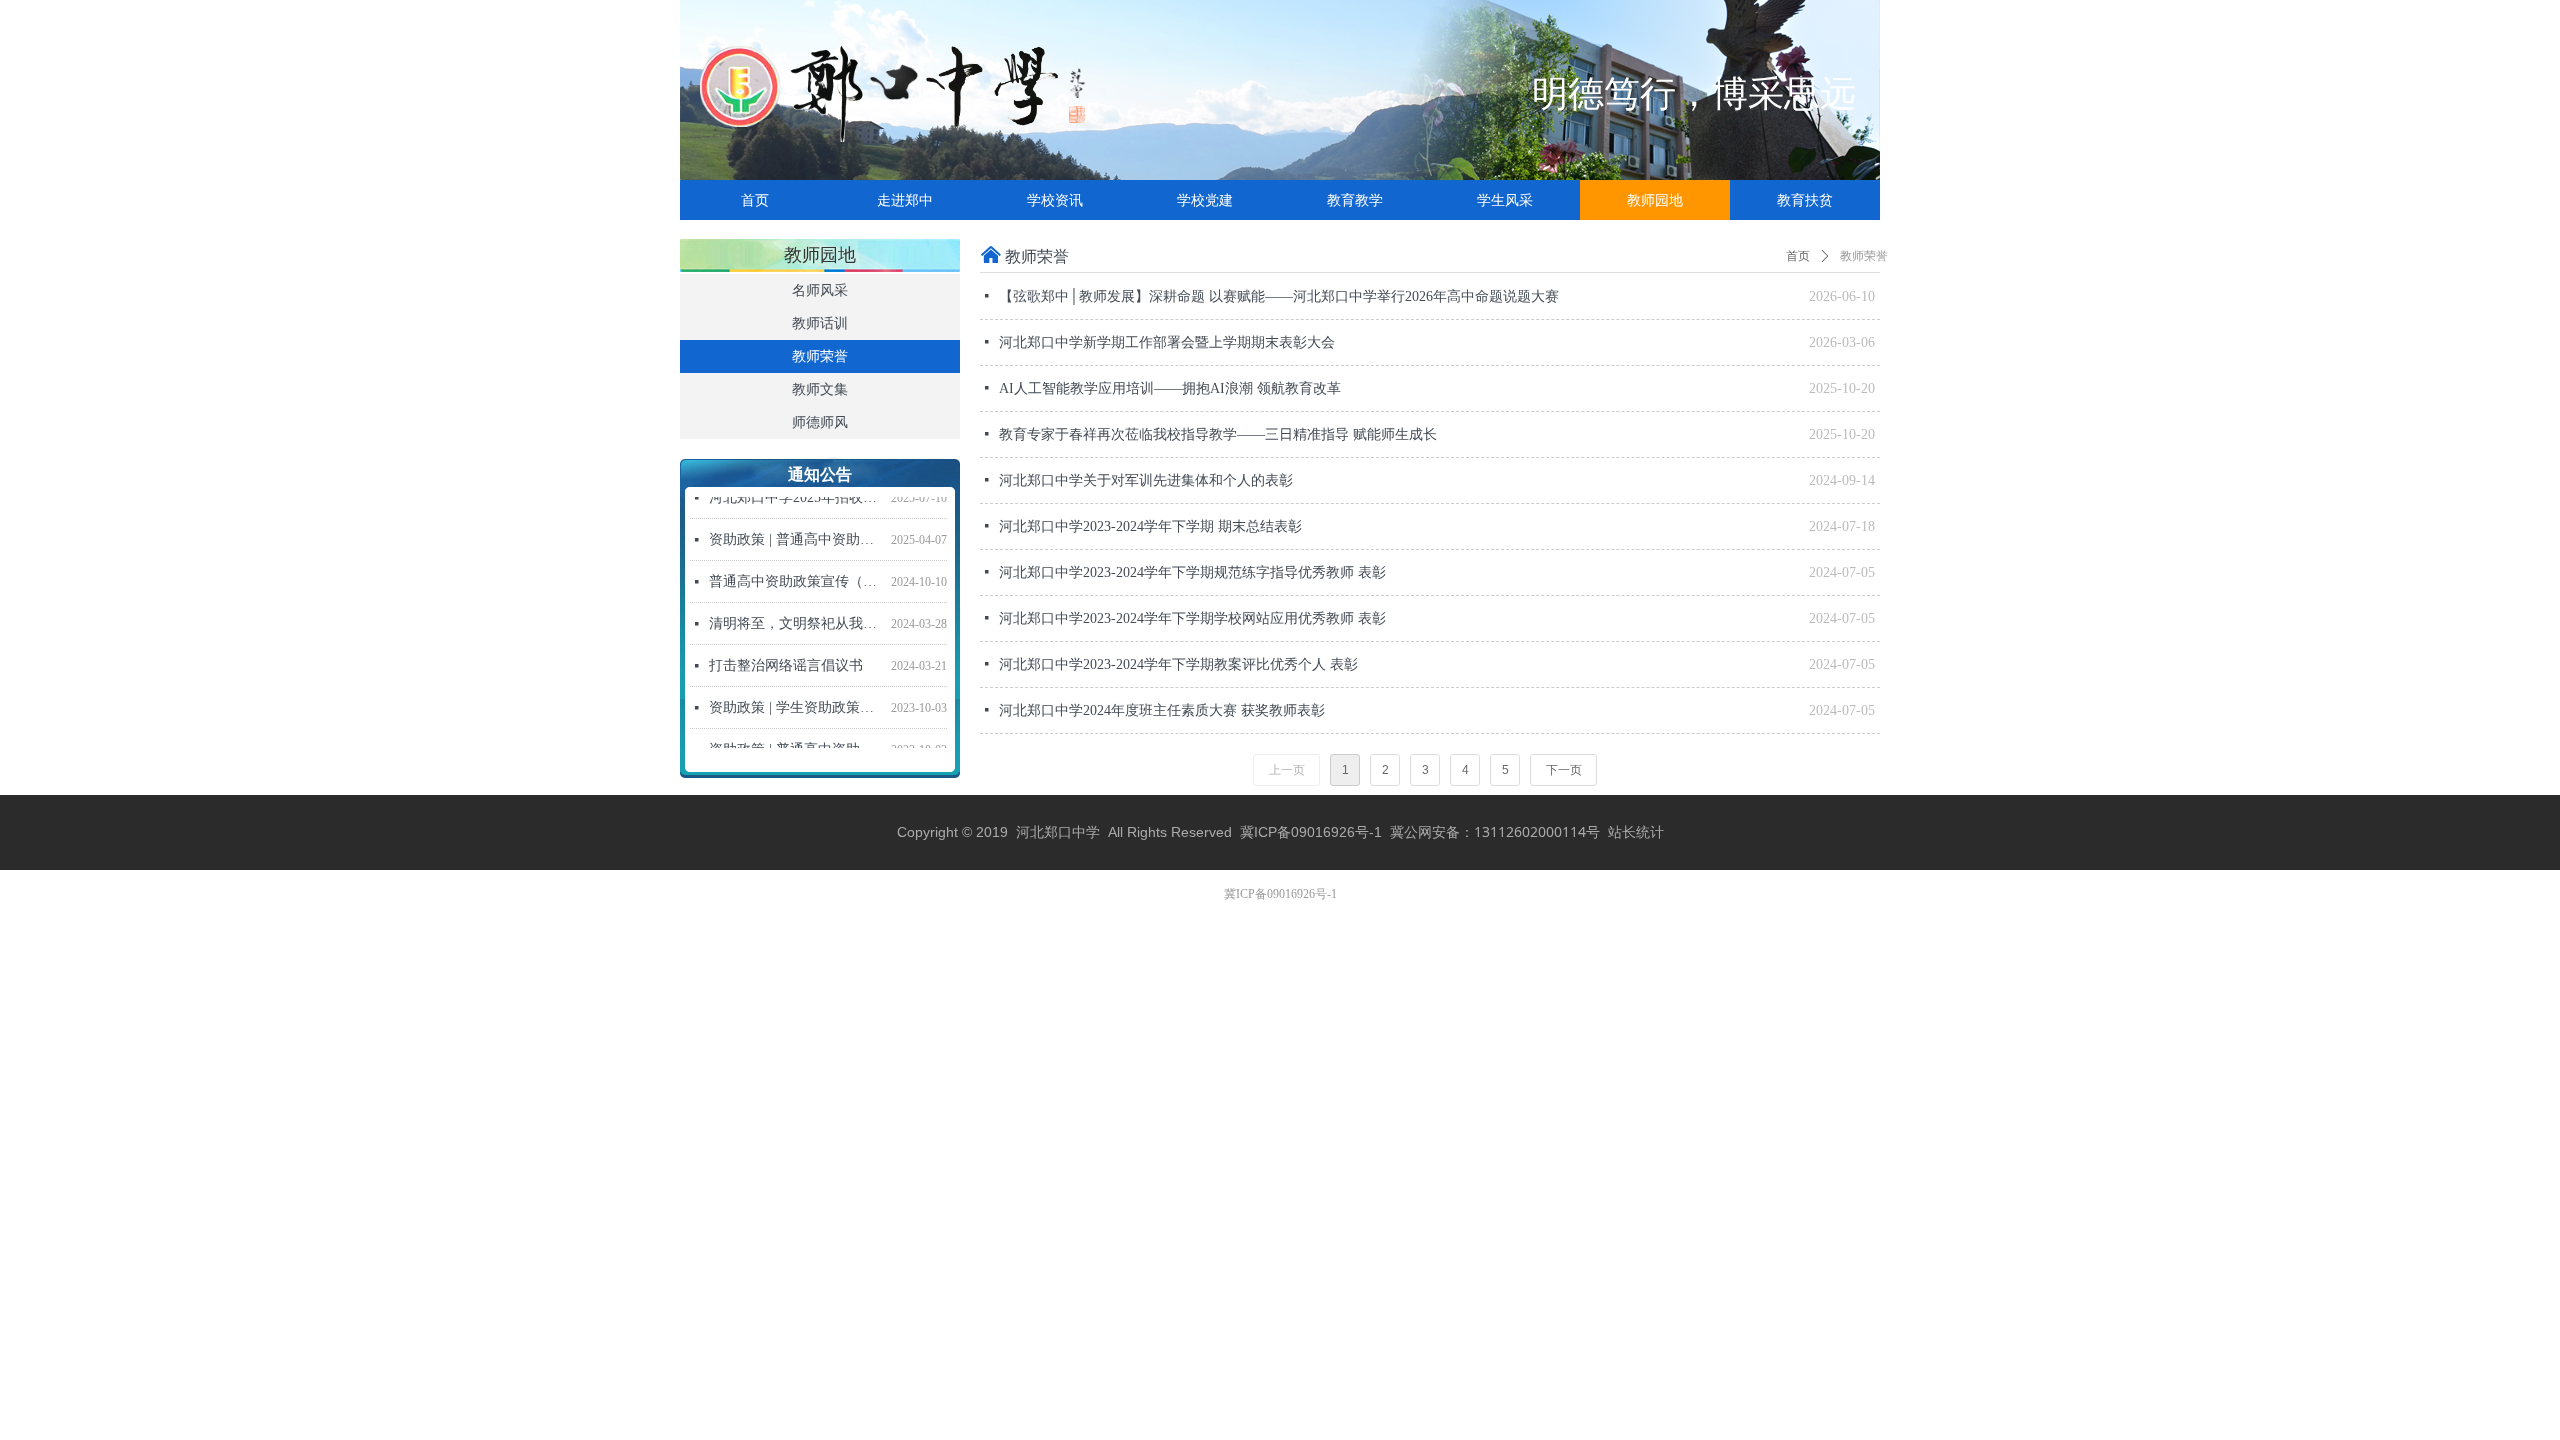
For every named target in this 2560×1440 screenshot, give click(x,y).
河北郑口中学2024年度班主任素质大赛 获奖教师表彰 (1162, 710)
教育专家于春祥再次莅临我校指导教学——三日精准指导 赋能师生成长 (1218, 434)
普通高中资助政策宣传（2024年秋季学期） (796, 569)
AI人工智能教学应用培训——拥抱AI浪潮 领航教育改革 (1170, 388)
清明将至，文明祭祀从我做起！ (796, 611)
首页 (1798, 256)
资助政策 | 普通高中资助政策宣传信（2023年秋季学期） (796, 737)
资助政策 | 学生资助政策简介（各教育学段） (796, 695)
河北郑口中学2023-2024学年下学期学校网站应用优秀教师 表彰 (1192, 618)
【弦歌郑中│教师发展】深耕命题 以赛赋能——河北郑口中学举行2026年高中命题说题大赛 (1279, 296)
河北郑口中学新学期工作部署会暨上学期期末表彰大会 (1167, 342)
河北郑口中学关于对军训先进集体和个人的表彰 (1146, 480)
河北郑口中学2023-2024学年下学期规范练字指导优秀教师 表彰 (1192, 572)
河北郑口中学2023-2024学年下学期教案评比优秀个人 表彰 (1178, 664)
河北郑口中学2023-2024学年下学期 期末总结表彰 (1150, 526)
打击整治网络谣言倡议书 (786, 653)
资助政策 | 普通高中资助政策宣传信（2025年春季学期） (796, 527)
